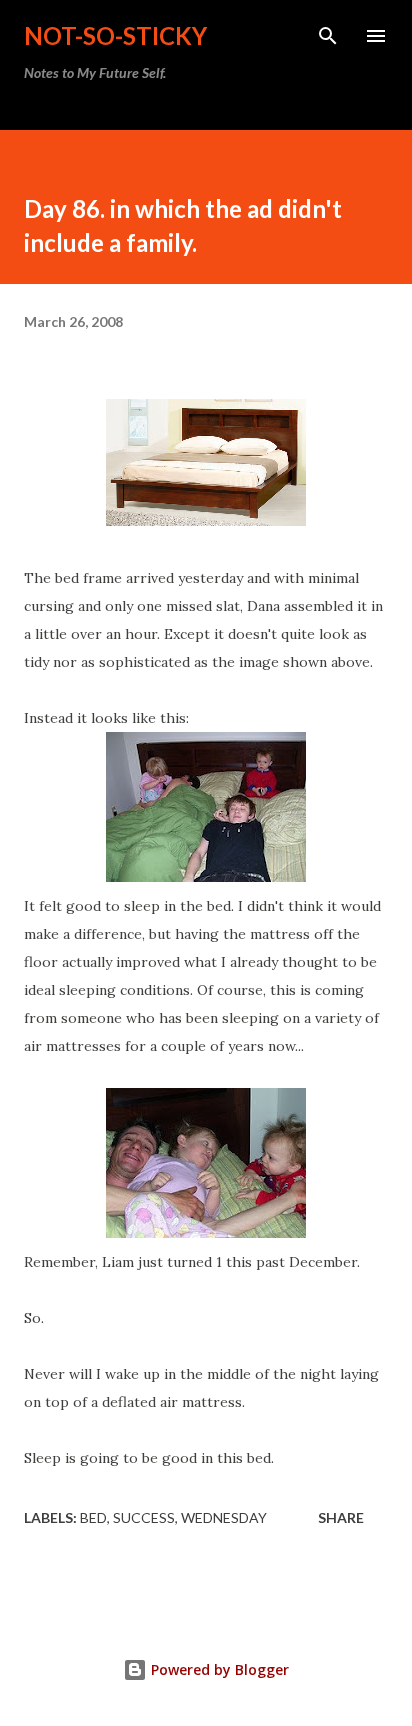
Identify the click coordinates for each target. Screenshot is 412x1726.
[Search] (328, 36)
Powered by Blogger (218, 1669)
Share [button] (341, 1517)
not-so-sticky (115, 35)
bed (93, 1517)
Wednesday (224, 1517)
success (144, 1517)
